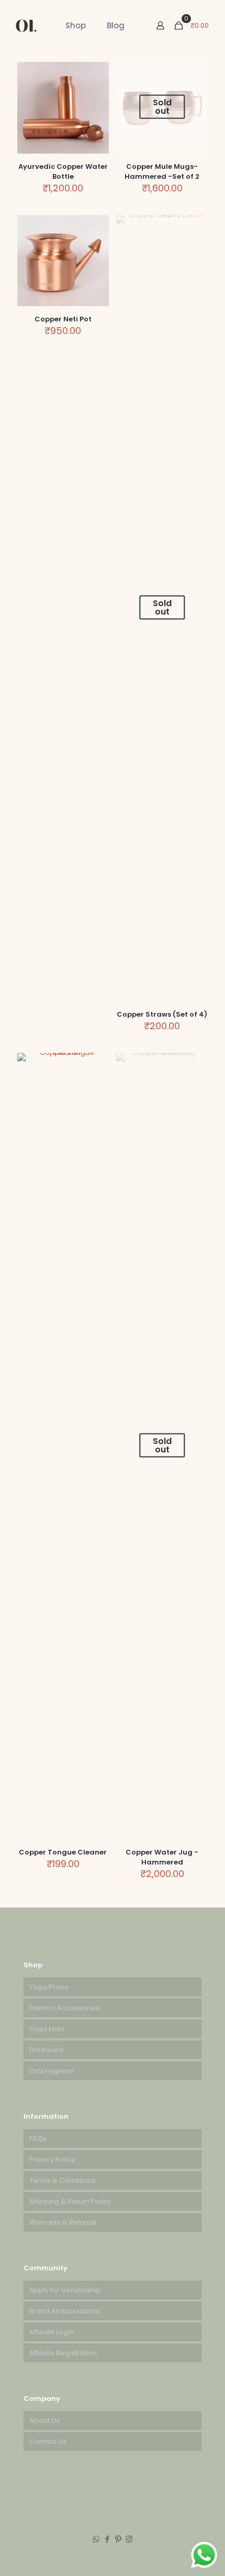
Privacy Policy (52, 2159)
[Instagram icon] (129, 2539)
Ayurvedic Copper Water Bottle (63, 171)
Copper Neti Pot (63, 319)
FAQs (38, 2138)
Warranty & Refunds (63, 2222)
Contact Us (48, 2442)
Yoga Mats (47, 2029)
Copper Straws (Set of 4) (162, 1014)
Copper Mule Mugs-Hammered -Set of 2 (162, 171)
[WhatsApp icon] (96, 2539)
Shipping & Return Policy (70, 2201)
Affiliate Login (52, 2332)
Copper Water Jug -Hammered (162, 1857)
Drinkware (47, 2050)
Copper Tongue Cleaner (63, 1852)
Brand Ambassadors (65, 2311)
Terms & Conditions (63, 2180)
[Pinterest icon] (118, 2539)
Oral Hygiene (52, 2071)
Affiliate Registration (63, 2353)
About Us (44, 2421)
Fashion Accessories (64, 2008)
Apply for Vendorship (65, 2290)
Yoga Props (49, 1987)
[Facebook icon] (107, 2539)
